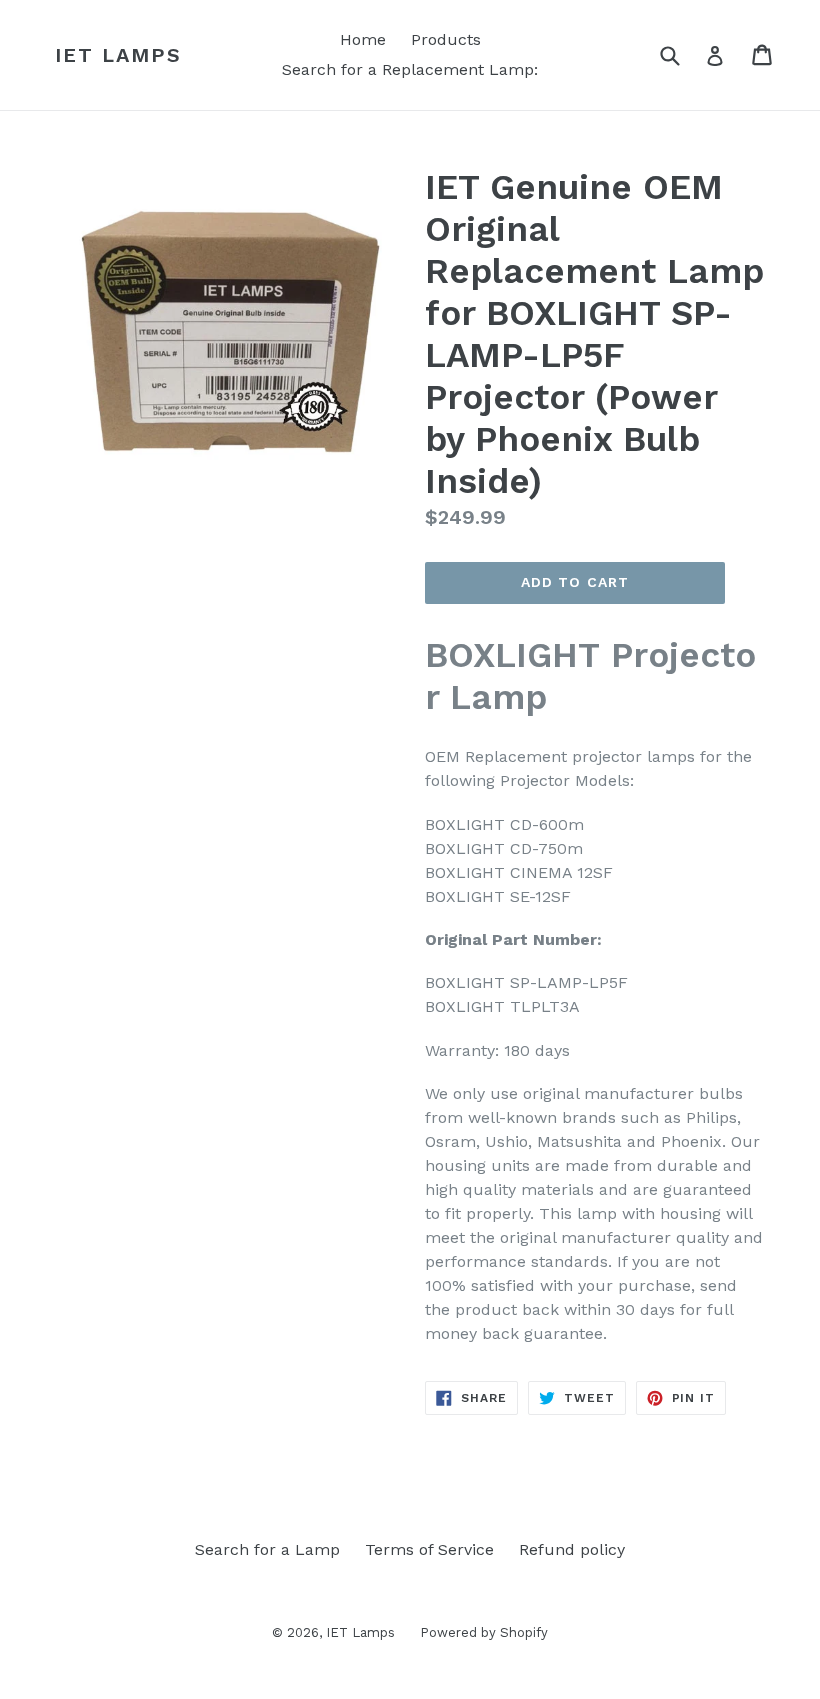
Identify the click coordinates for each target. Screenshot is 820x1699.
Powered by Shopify (484, 1632)
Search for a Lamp (267, 1549)
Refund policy (572, 1549)
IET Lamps (118, 55)
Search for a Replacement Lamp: (410, 69)
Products (446, 39)
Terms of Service (429, 1549)
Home (363, 39)
